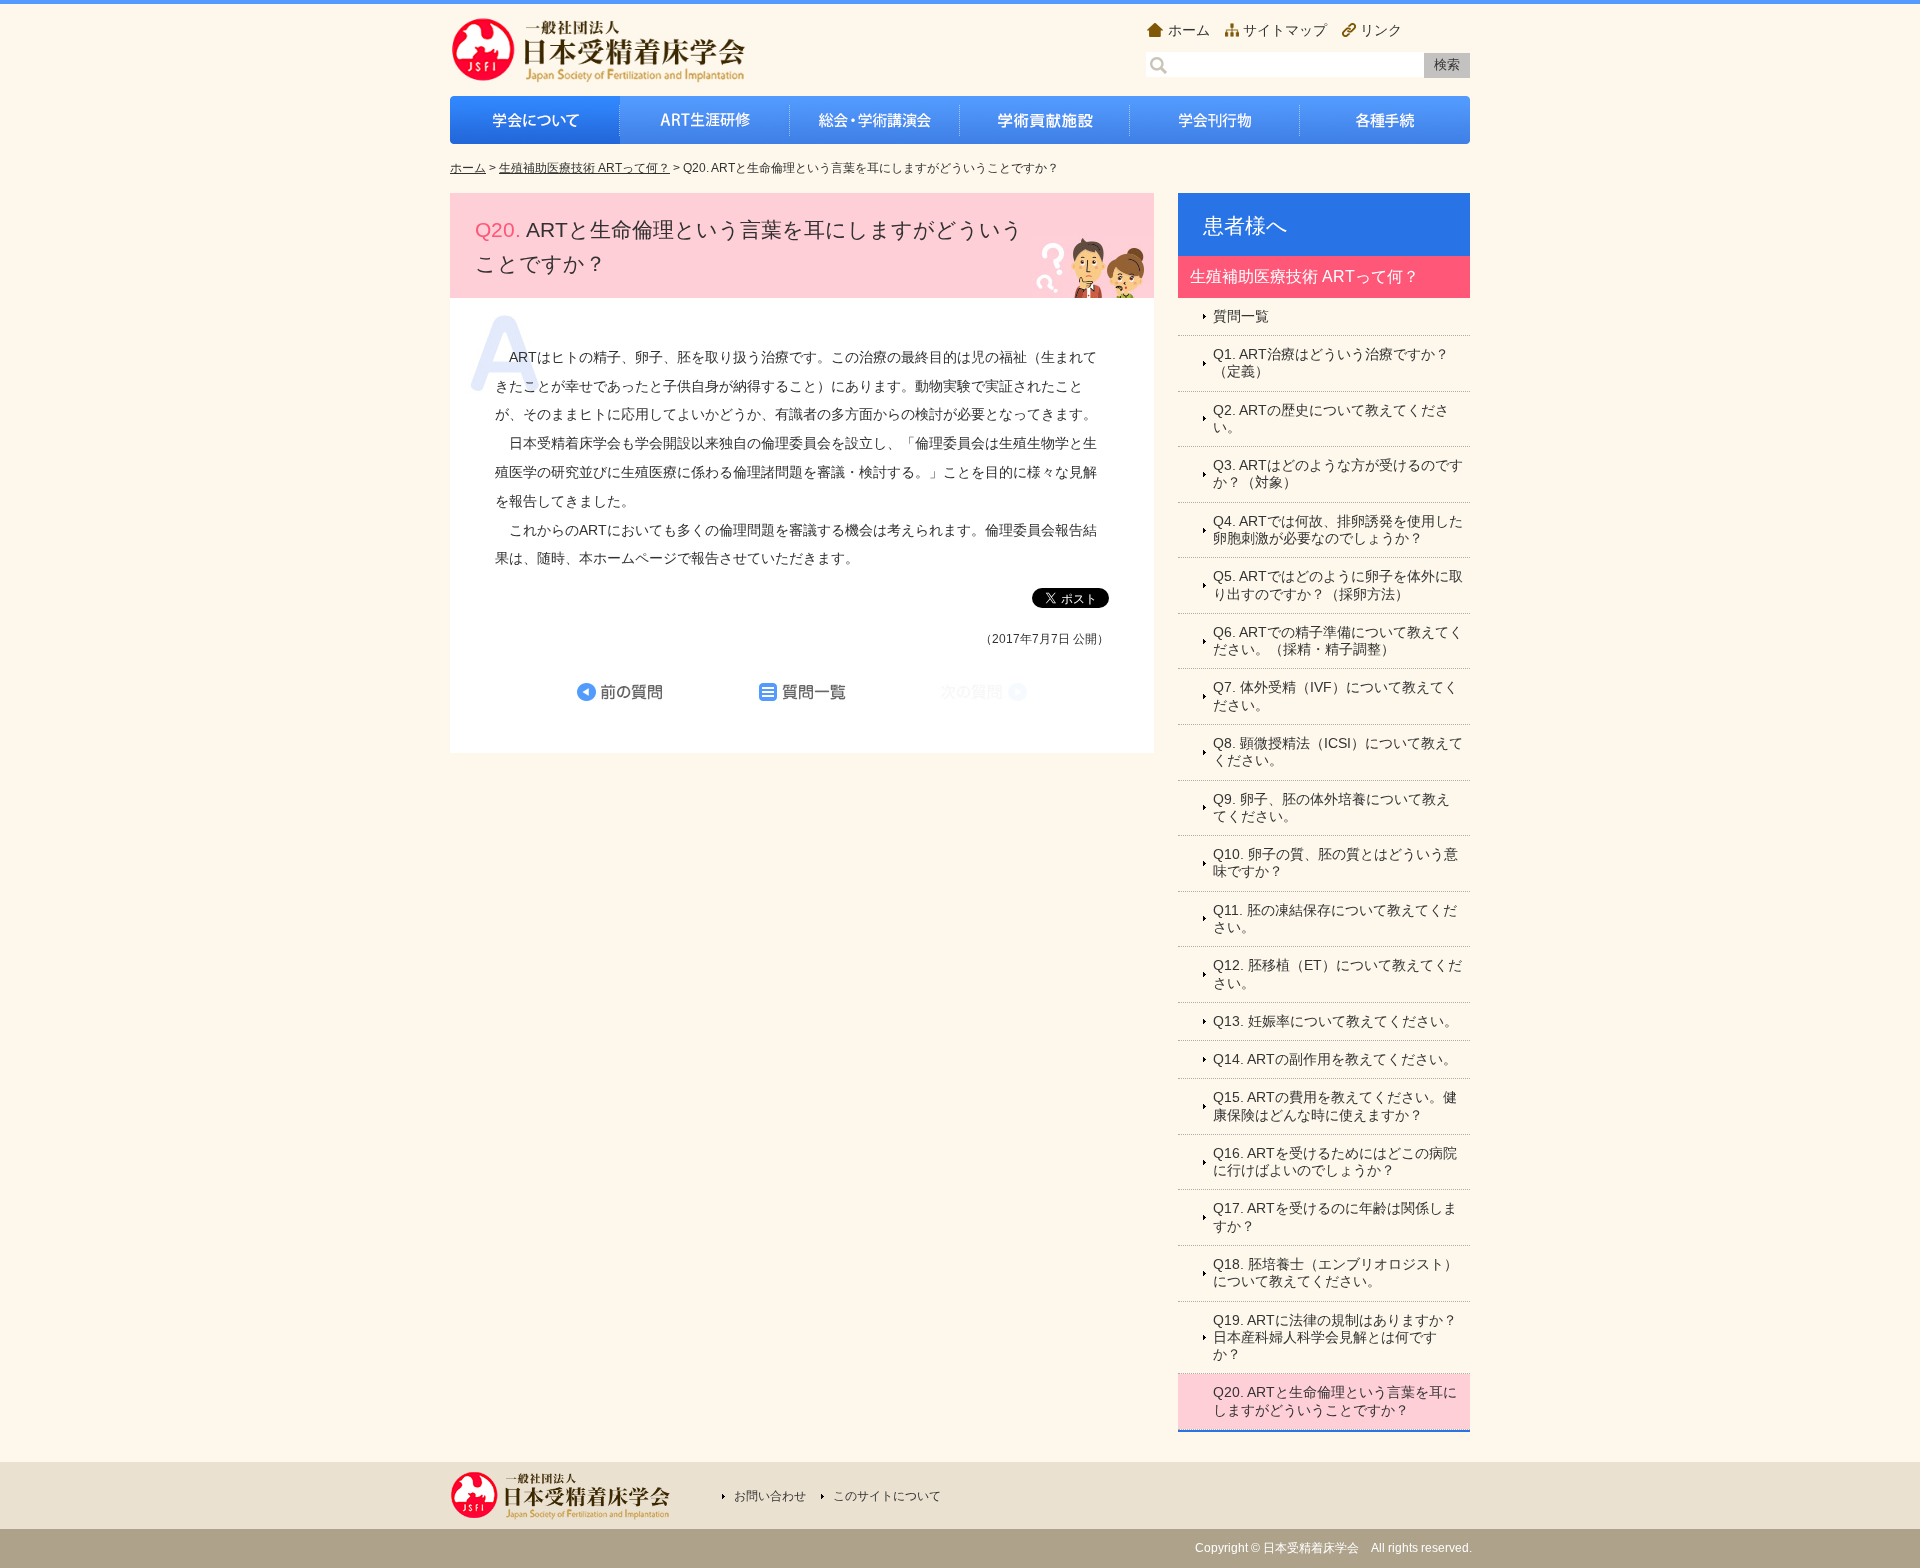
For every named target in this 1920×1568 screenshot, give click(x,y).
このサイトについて (887, 1496)
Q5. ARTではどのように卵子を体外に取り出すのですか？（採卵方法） (1338, 584)
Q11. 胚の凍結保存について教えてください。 (1335, 918)
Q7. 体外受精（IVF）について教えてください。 (1335, 695)
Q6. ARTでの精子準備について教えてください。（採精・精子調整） (1338, 640)
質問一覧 (1241, 316)
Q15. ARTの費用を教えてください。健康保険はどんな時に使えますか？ (1335, 1105)
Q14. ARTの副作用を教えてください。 (1335, 1059)
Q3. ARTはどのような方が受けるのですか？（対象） (1338, 473)
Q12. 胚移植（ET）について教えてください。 (1337, 973)
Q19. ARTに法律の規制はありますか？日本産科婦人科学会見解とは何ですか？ (1335, 1337)
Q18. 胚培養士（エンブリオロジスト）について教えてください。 (1335, 1272)
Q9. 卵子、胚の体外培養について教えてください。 (1331, 807)
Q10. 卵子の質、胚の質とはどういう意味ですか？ (1335, 862)
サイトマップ (1285, 30)
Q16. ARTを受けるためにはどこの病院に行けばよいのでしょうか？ (1335, 1161)
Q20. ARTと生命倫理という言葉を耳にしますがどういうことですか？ (1335, 1400)
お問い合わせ (770, 1496)
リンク (1381, 30)
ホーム (1189, 30)
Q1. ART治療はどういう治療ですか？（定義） (1331, 362)
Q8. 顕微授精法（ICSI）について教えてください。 (1338, 751)
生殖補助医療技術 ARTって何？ (584, 168)
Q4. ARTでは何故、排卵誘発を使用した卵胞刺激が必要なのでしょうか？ (1338, 529)
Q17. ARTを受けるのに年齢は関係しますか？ (1335, 1216)
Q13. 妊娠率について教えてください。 (1335, 1021)
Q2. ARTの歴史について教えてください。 (1331, 418)
